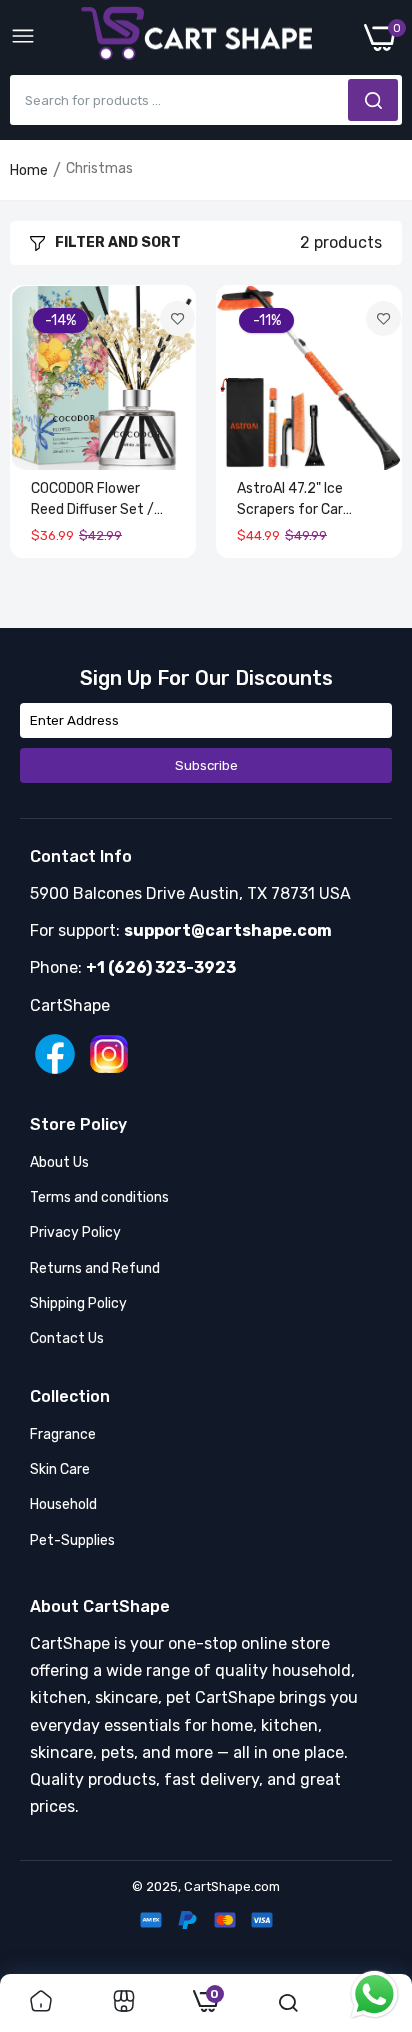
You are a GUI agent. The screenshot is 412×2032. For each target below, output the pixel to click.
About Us (59, 1162)
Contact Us (67, 1338)
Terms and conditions (99, 1197)
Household (63, 1504)
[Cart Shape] (200, 38)
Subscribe (206, 765)
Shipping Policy (78, 1303)
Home (29, 170)
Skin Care (60, 1469)
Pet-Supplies (72, 1540)
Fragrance (63, 1434)
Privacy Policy (75, 1232)
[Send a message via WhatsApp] (374, 1994)
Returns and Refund (95, 1268)
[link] (177, 318)
